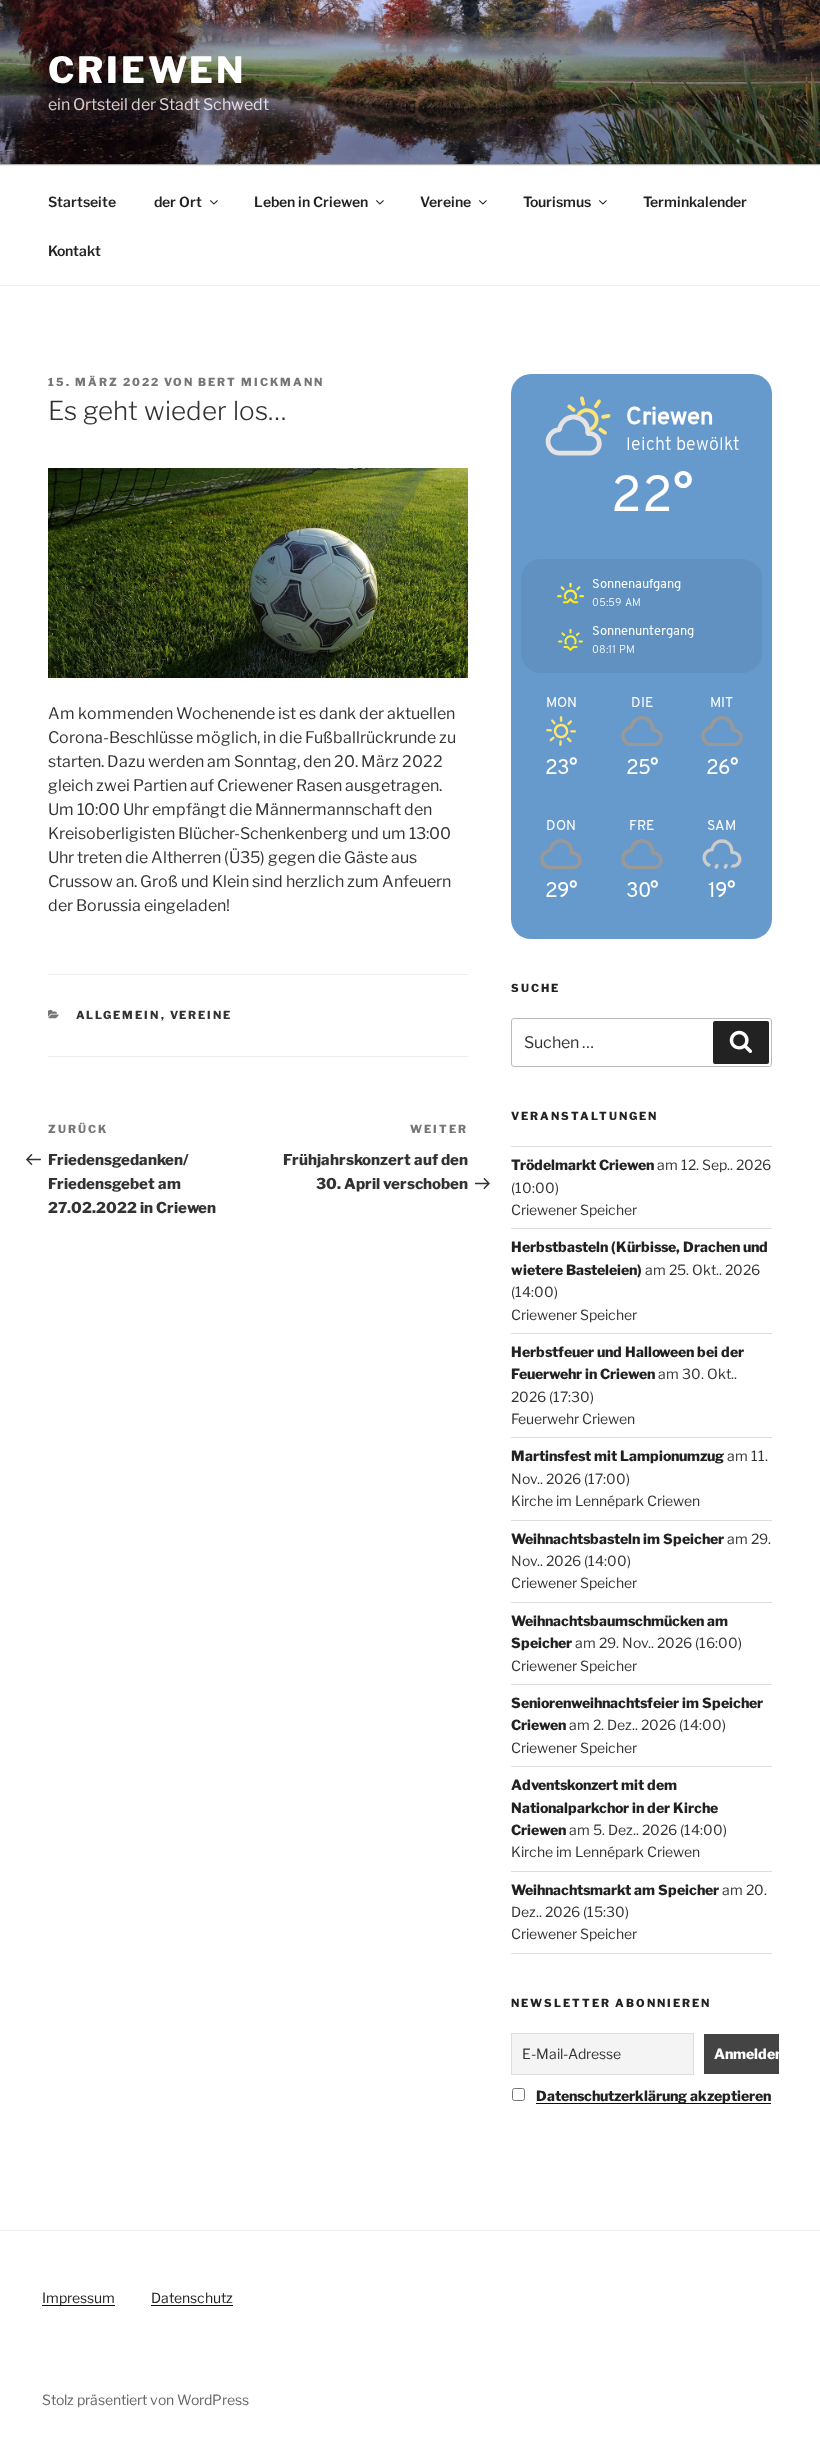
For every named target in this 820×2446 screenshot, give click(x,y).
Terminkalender (695, 201)
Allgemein (118, 1015)
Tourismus (557, 201)
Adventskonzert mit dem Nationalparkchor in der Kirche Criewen (614, 1807)
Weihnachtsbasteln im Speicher (617, 1538)
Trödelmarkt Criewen (582, 1164)
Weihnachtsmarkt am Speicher (615, 1889)
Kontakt (74, 250)
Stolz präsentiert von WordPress (145, 2399)
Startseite (82, 201)
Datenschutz (192, 2297)
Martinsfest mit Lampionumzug (617, 1455)
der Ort (178, 201)
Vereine (445, 201)
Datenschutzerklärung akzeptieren (653, 2095)
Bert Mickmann (261, 382)
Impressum (78, 2297)
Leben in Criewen (311, 201)
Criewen (147, 70)
